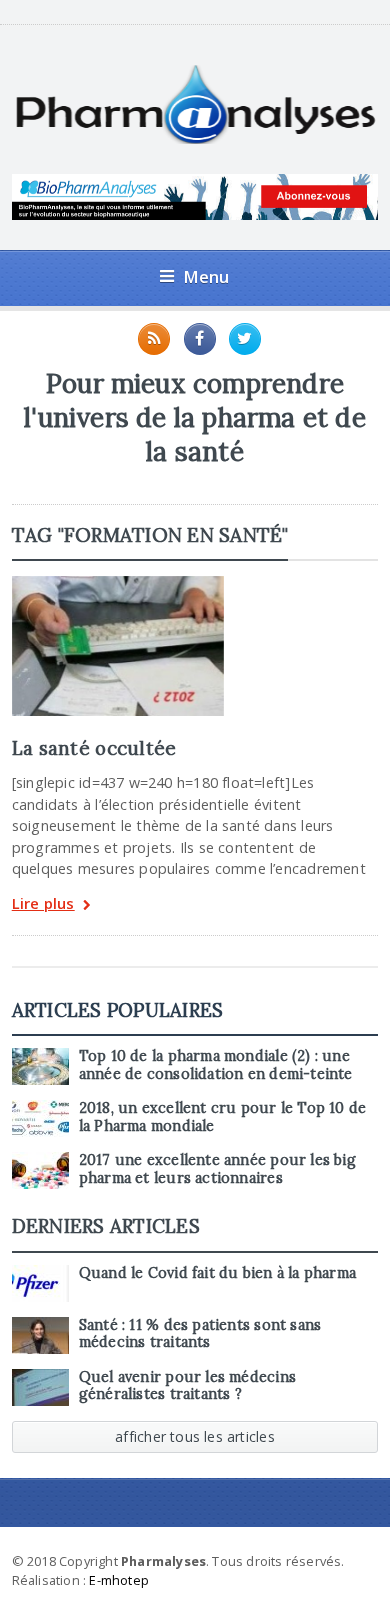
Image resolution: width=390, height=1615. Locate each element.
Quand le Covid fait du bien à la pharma (217, 1273)
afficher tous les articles (195, 1436)
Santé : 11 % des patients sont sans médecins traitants (200, 1333)
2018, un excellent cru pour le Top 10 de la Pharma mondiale (223, 1116)
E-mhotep (119, 1580)
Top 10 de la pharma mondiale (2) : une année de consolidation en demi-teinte (216, 1064)
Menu (206, 276)
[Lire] (118, 583)
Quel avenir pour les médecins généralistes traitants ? (187, 1385)
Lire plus (43, 904)
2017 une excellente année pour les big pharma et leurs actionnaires (217, 1168)
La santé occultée (94, 748)
